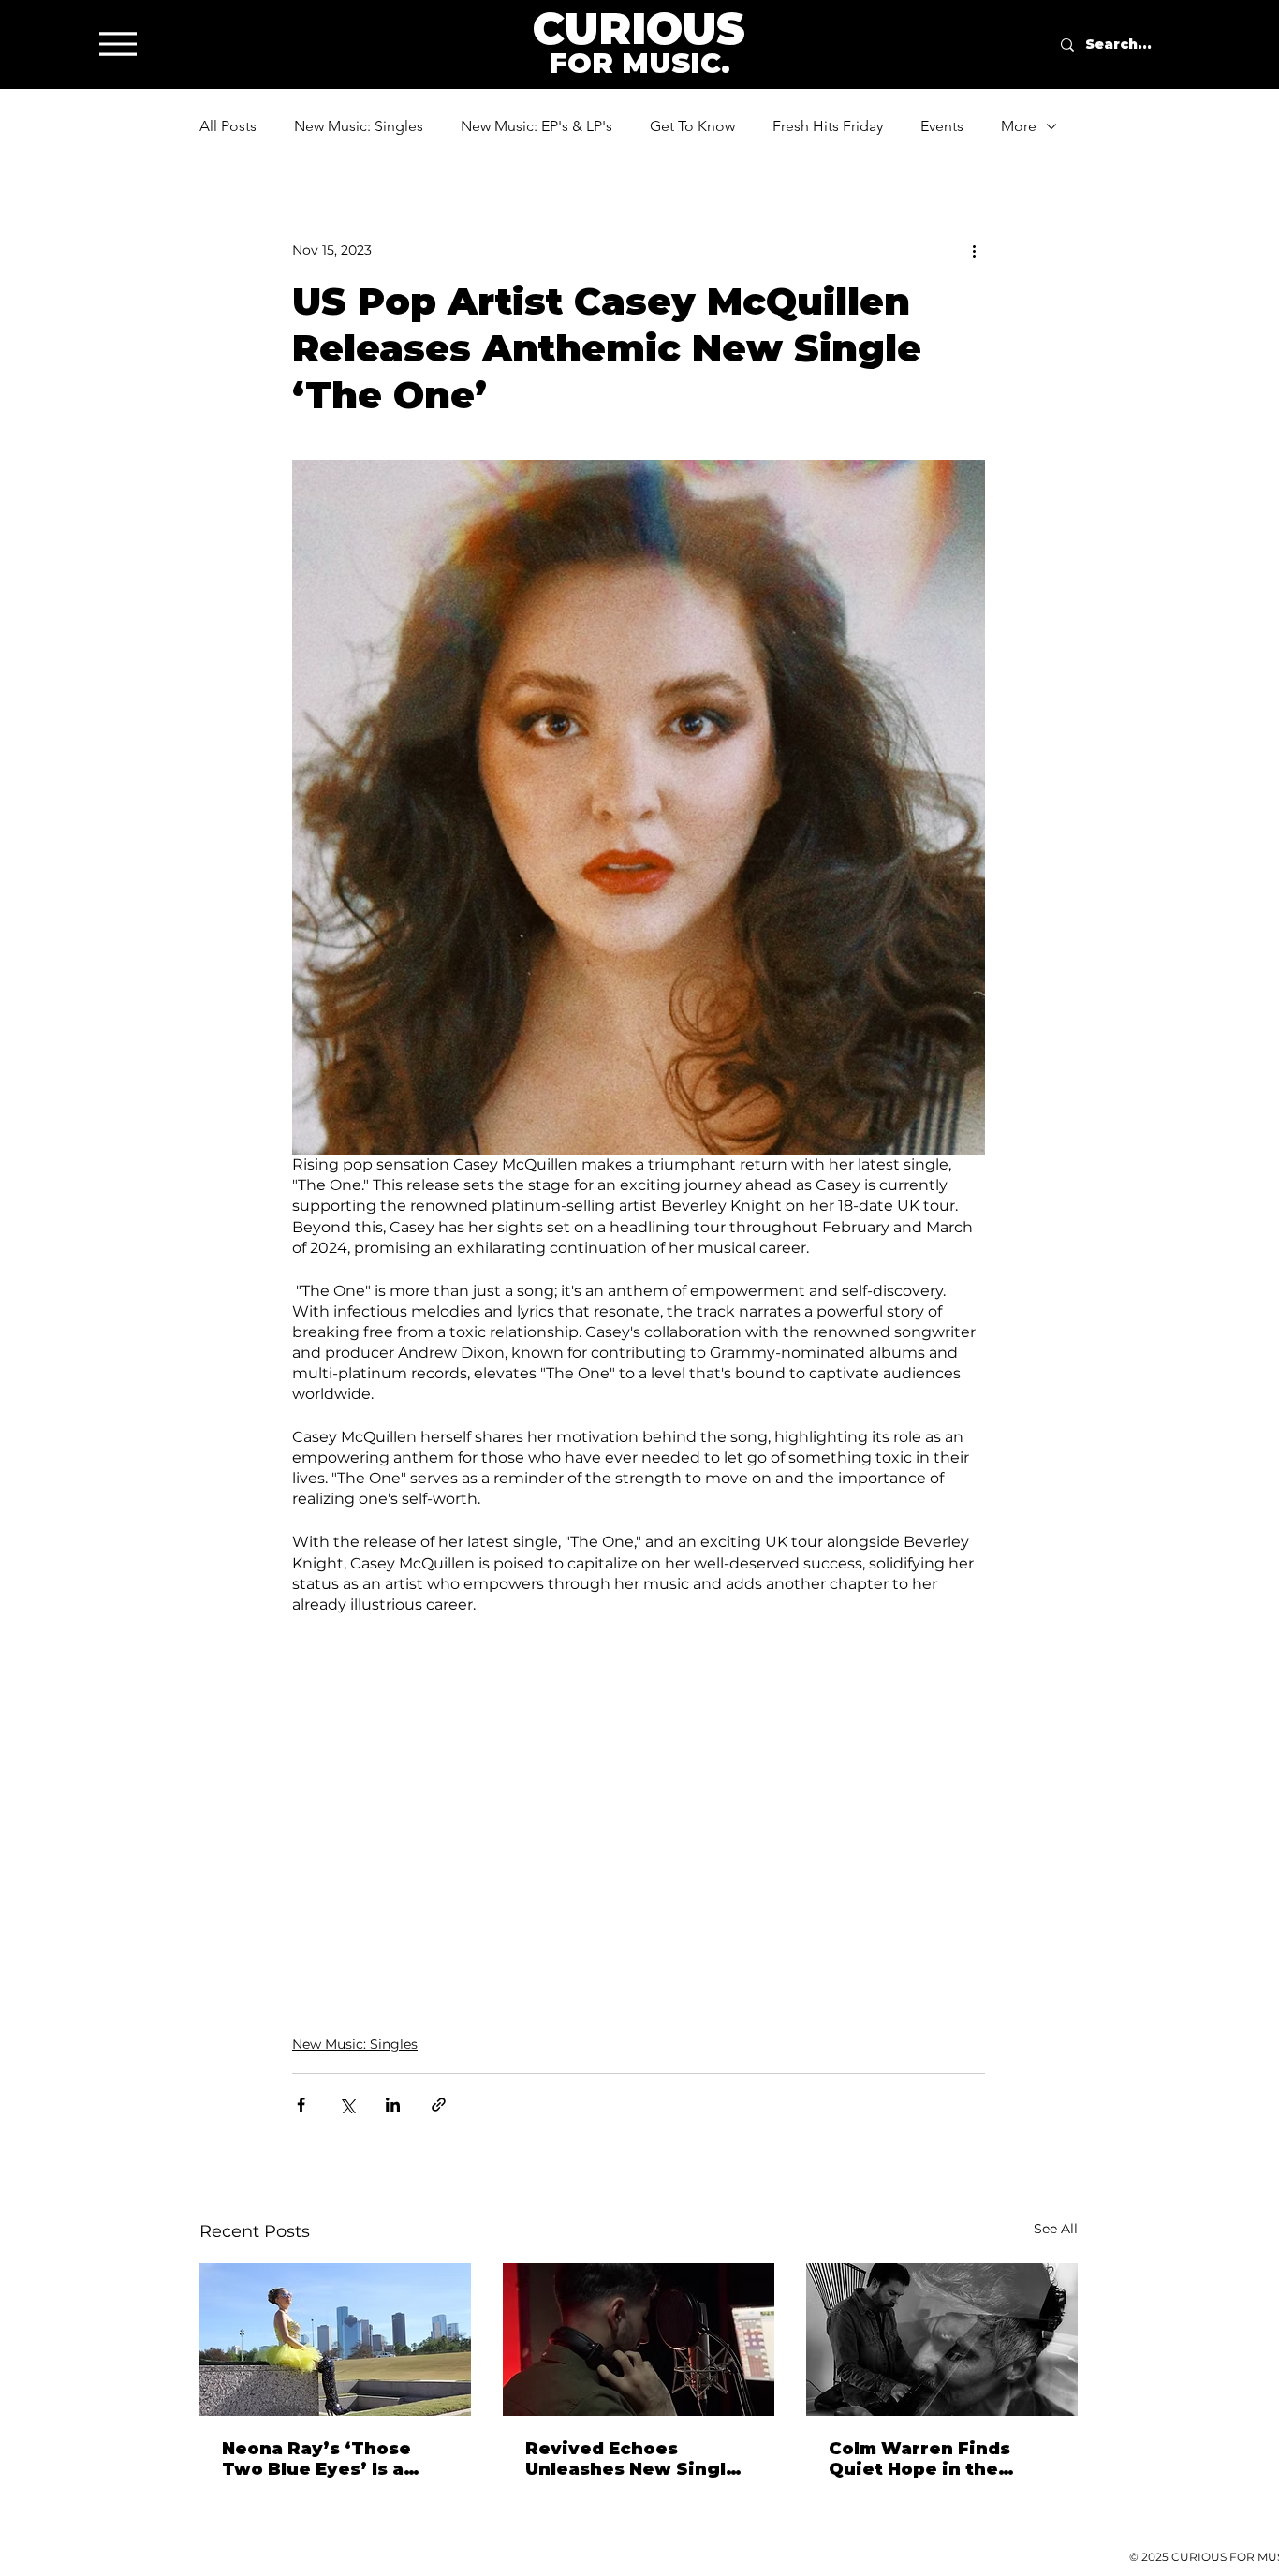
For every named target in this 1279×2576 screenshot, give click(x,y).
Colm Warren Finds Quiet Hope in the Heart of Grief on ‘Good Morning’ (941, 2459)
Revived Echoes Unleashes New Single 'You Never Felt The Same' (632, 2459)
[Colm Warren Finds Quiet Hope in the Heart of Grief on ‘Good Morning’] (942, 2340)
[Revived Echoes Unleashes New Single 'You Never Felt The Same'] (639, 2340)
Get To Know (692, 126)
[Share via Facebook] (301, 2105)
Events (942, 126)
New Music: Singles (359, 126)
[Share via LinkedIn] (393, 2105)
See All (1056, 2229)
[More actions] (974, 250)
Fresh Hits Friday (828, 126)
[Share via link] (439, 2105)
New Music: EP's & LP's (537, 126)
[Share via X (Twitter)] (347, 2105)
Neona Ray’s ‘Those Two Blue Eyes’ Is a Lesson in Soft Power (324, 2459)
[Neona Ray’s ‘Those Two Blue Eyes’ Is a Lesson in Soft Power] (335, 2340)
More (1019, 126)
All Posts (228, 126)
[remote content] (639, 1782)
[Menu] (118, 44)
